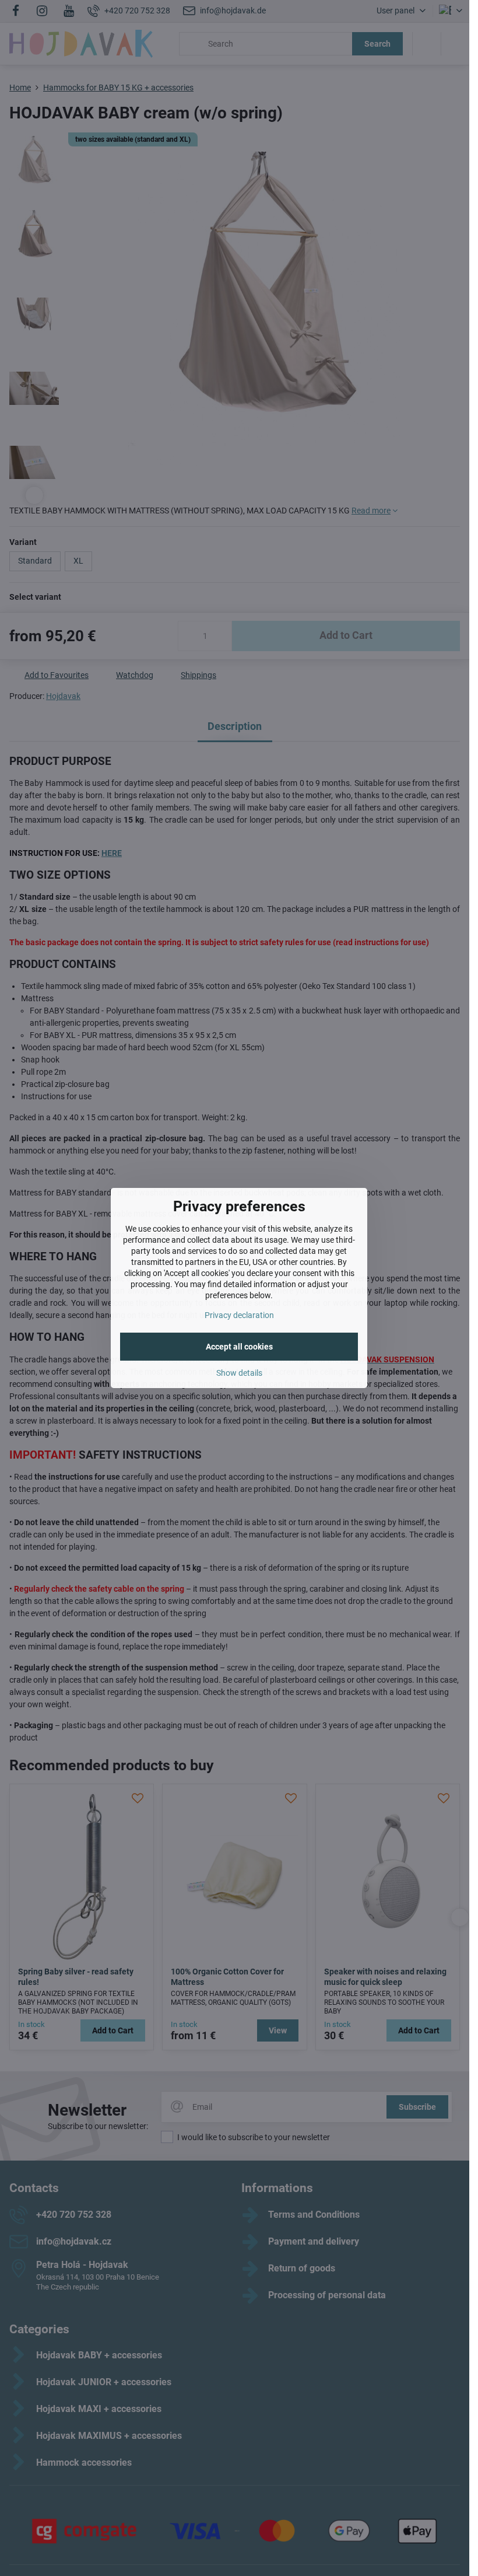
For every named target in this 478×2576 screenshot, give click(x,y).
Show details (239, 1373)
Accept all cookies (239, 1347)
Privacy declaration (239, 1315)
